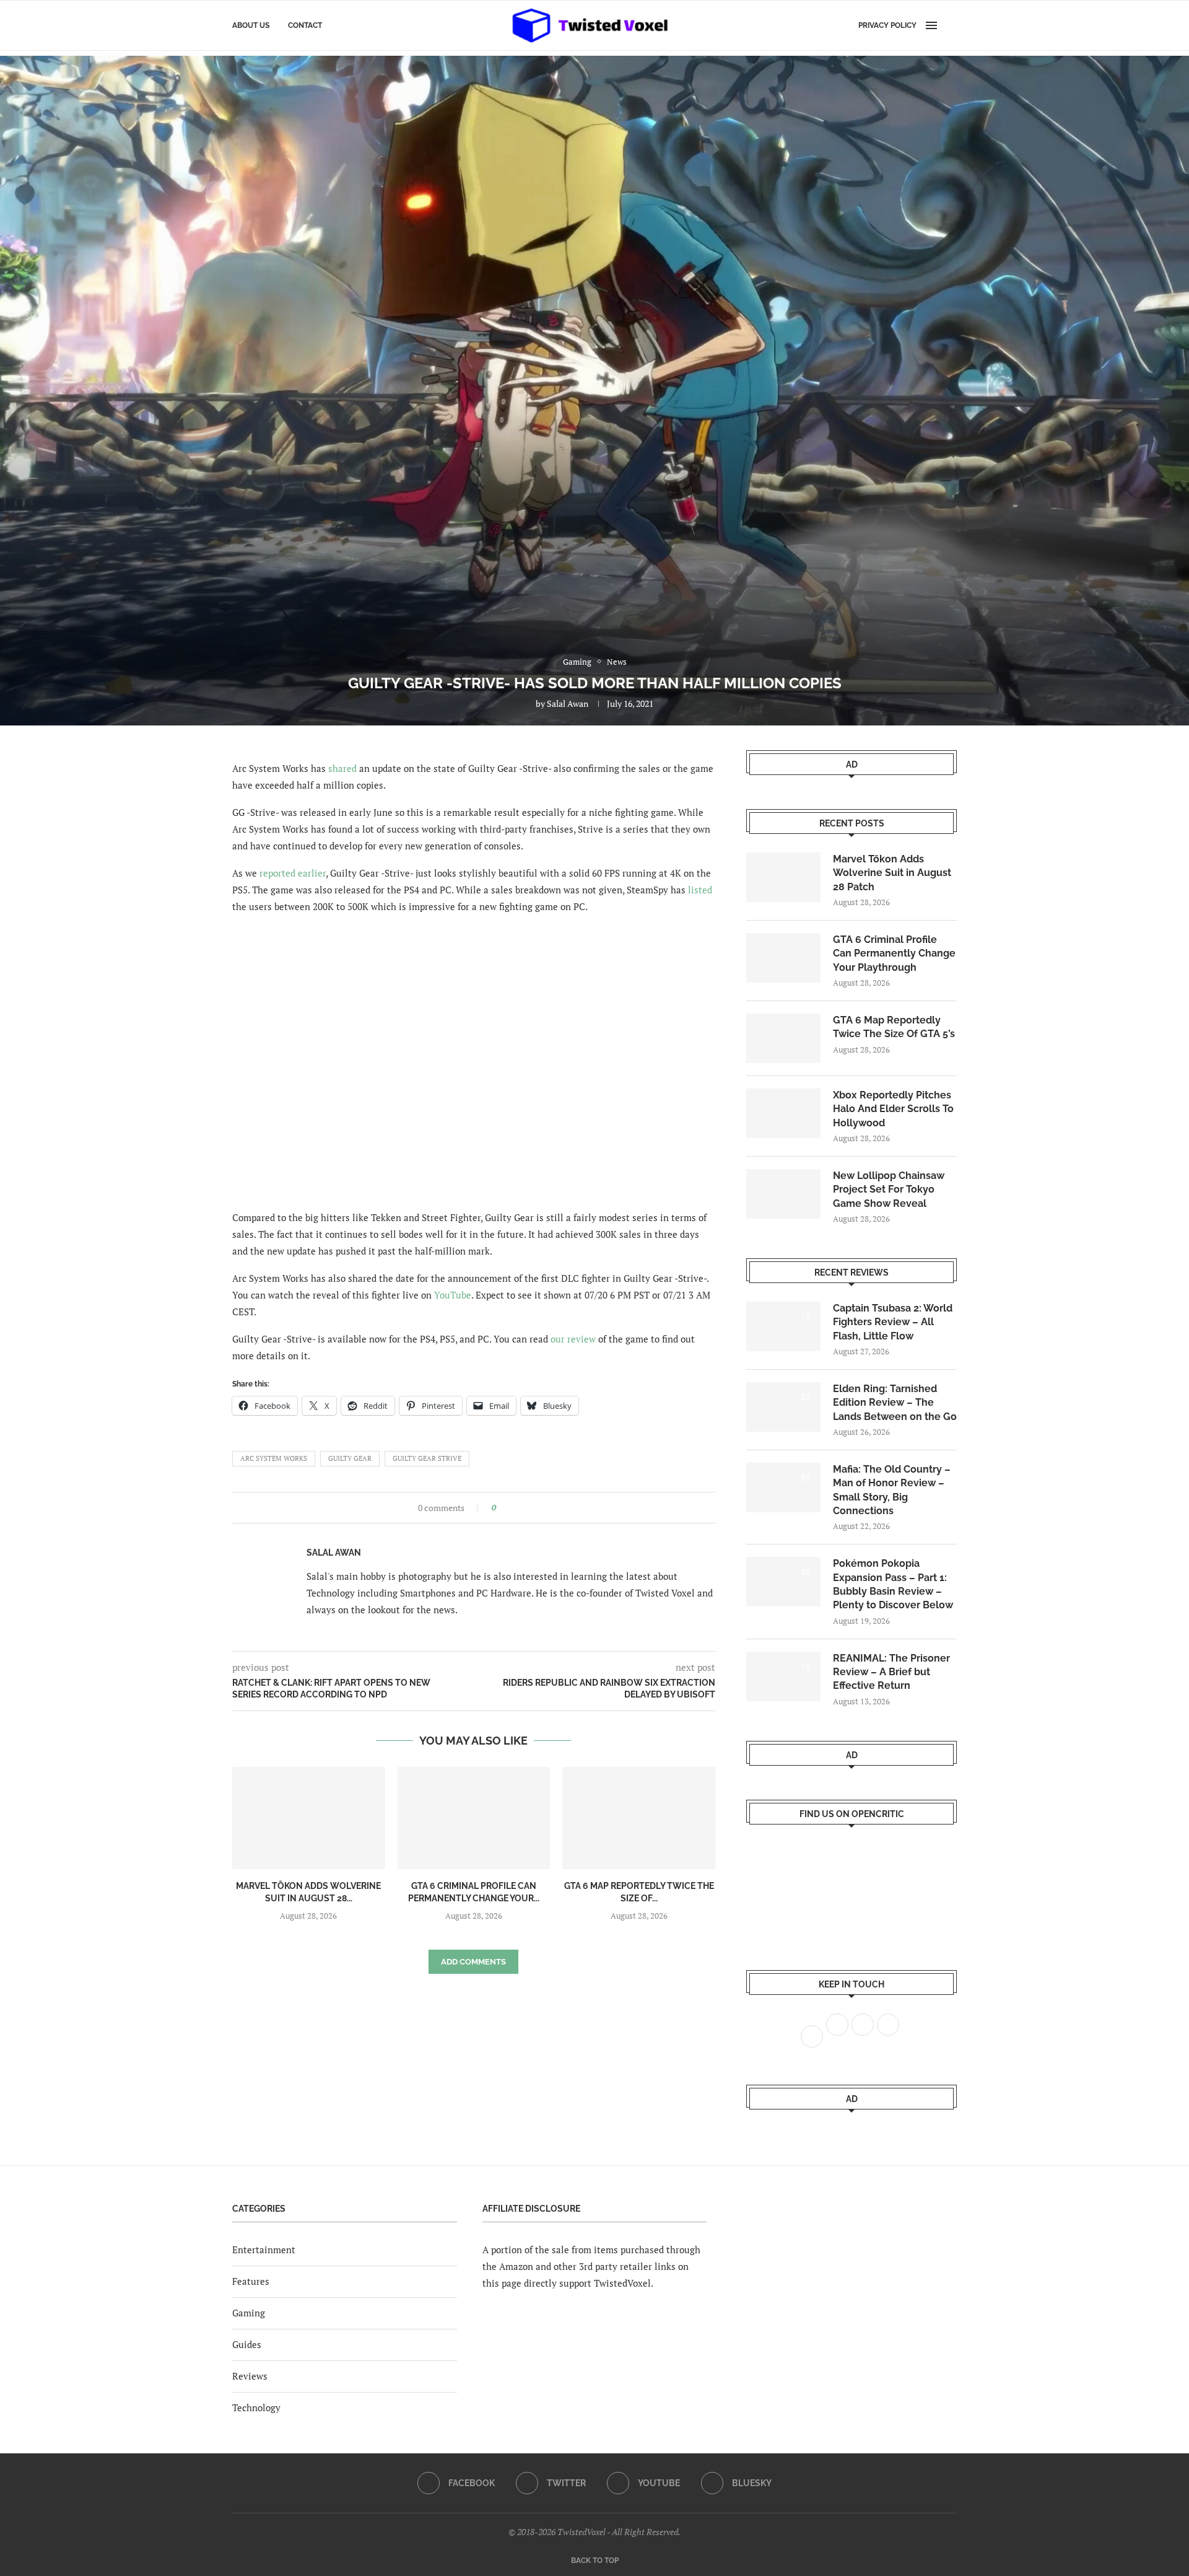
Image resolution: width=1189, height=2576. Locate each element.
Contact (305, 25)
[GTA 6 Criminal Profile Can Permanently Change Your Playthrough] (474, 1818)
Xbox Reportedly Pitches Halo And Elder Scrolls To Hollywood (893, 1109)
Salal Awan (568, 703)
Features (251, 2281)
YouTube (453, 1295)
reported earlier (293, 873)
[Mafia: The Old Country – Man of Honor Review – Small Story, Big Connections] (783, 1487)
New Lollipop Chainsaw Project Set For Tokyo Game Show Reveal (889, 1189)
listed (700, 890)
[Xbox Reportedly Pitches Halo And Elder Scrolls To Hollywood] (783, 1113)
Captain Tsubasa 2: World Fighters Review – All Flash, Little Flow (893, 1322)
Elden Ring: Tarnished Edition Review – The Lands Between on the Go (895, 1403)
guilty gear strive (427, 1458)
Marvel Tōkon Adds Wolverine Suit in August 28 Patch (892, 873)
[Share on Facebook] (509, 1508)
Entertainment (264, 2250)
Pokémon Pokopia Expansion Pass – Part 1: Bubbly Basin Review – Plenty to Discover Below (893, 1584)
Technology (256, 2407)
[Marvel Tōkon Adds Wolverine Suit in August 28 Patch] (309, 1818)
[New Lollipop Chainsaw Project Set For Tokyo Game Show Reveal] (783, 1194)
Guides (247, 2344)
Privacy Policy (887, 25)
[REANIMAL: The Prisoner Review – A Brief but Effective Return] (783, 1676)
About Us (251, 25)
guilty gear (350, 1458)
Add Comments (473, 1962)
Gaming (249, 2313)
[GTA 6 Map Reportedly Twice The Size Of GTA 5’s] (639, 1818)
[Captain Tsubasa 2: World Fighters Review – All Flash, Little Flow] (783, 1326)
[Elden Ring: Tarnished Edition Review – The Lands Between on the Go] (783, 1407)
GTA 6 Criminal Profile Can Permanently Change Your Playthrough (894, 953)
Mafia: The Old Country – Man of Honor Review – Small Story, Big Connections (892, 1490)
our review (573, 1339)
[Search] (951, 25)
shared (342, 768)
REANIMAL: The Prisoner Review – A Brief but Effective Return (891, 1672)
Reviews (250, 2376)
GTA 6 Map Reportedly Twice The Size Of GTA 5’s (894, 1027)
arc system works (274, 1458)
